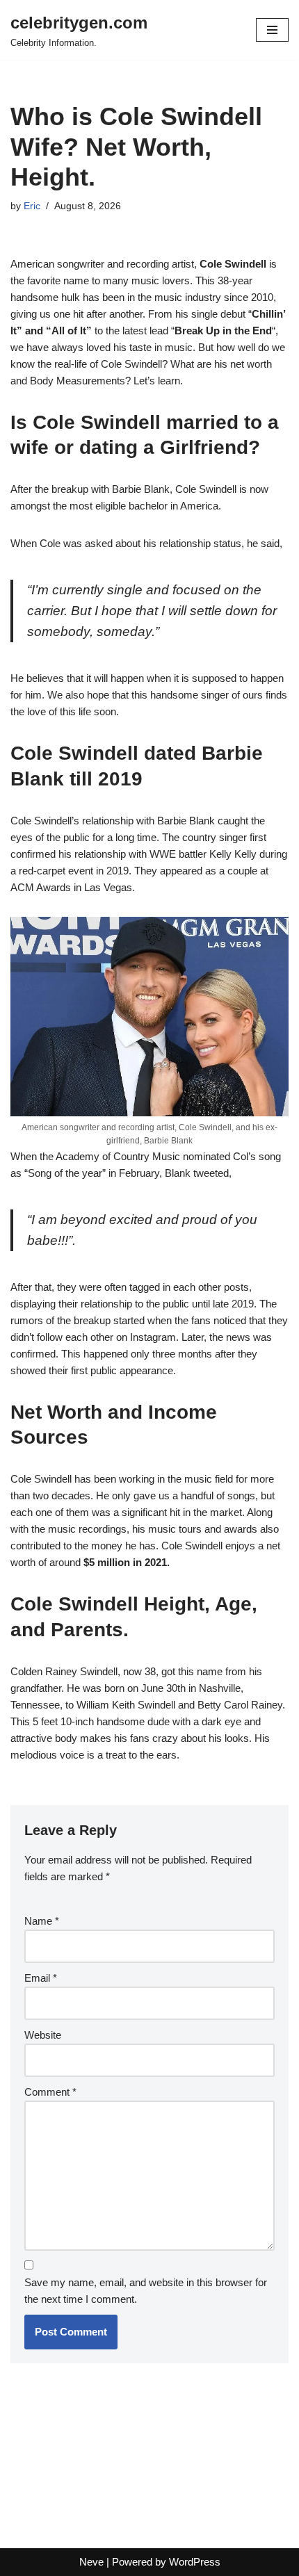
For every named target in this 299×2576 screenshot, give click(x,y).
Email (41, 1978)
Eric (32, 206)
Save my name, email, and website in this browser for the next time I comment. (146, 2291)
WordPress (195, 2562)
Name (42, 1921)
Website (43, 2035)
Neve (91, 2562)
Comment (50, 2092)
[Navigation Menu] (272, 30)
